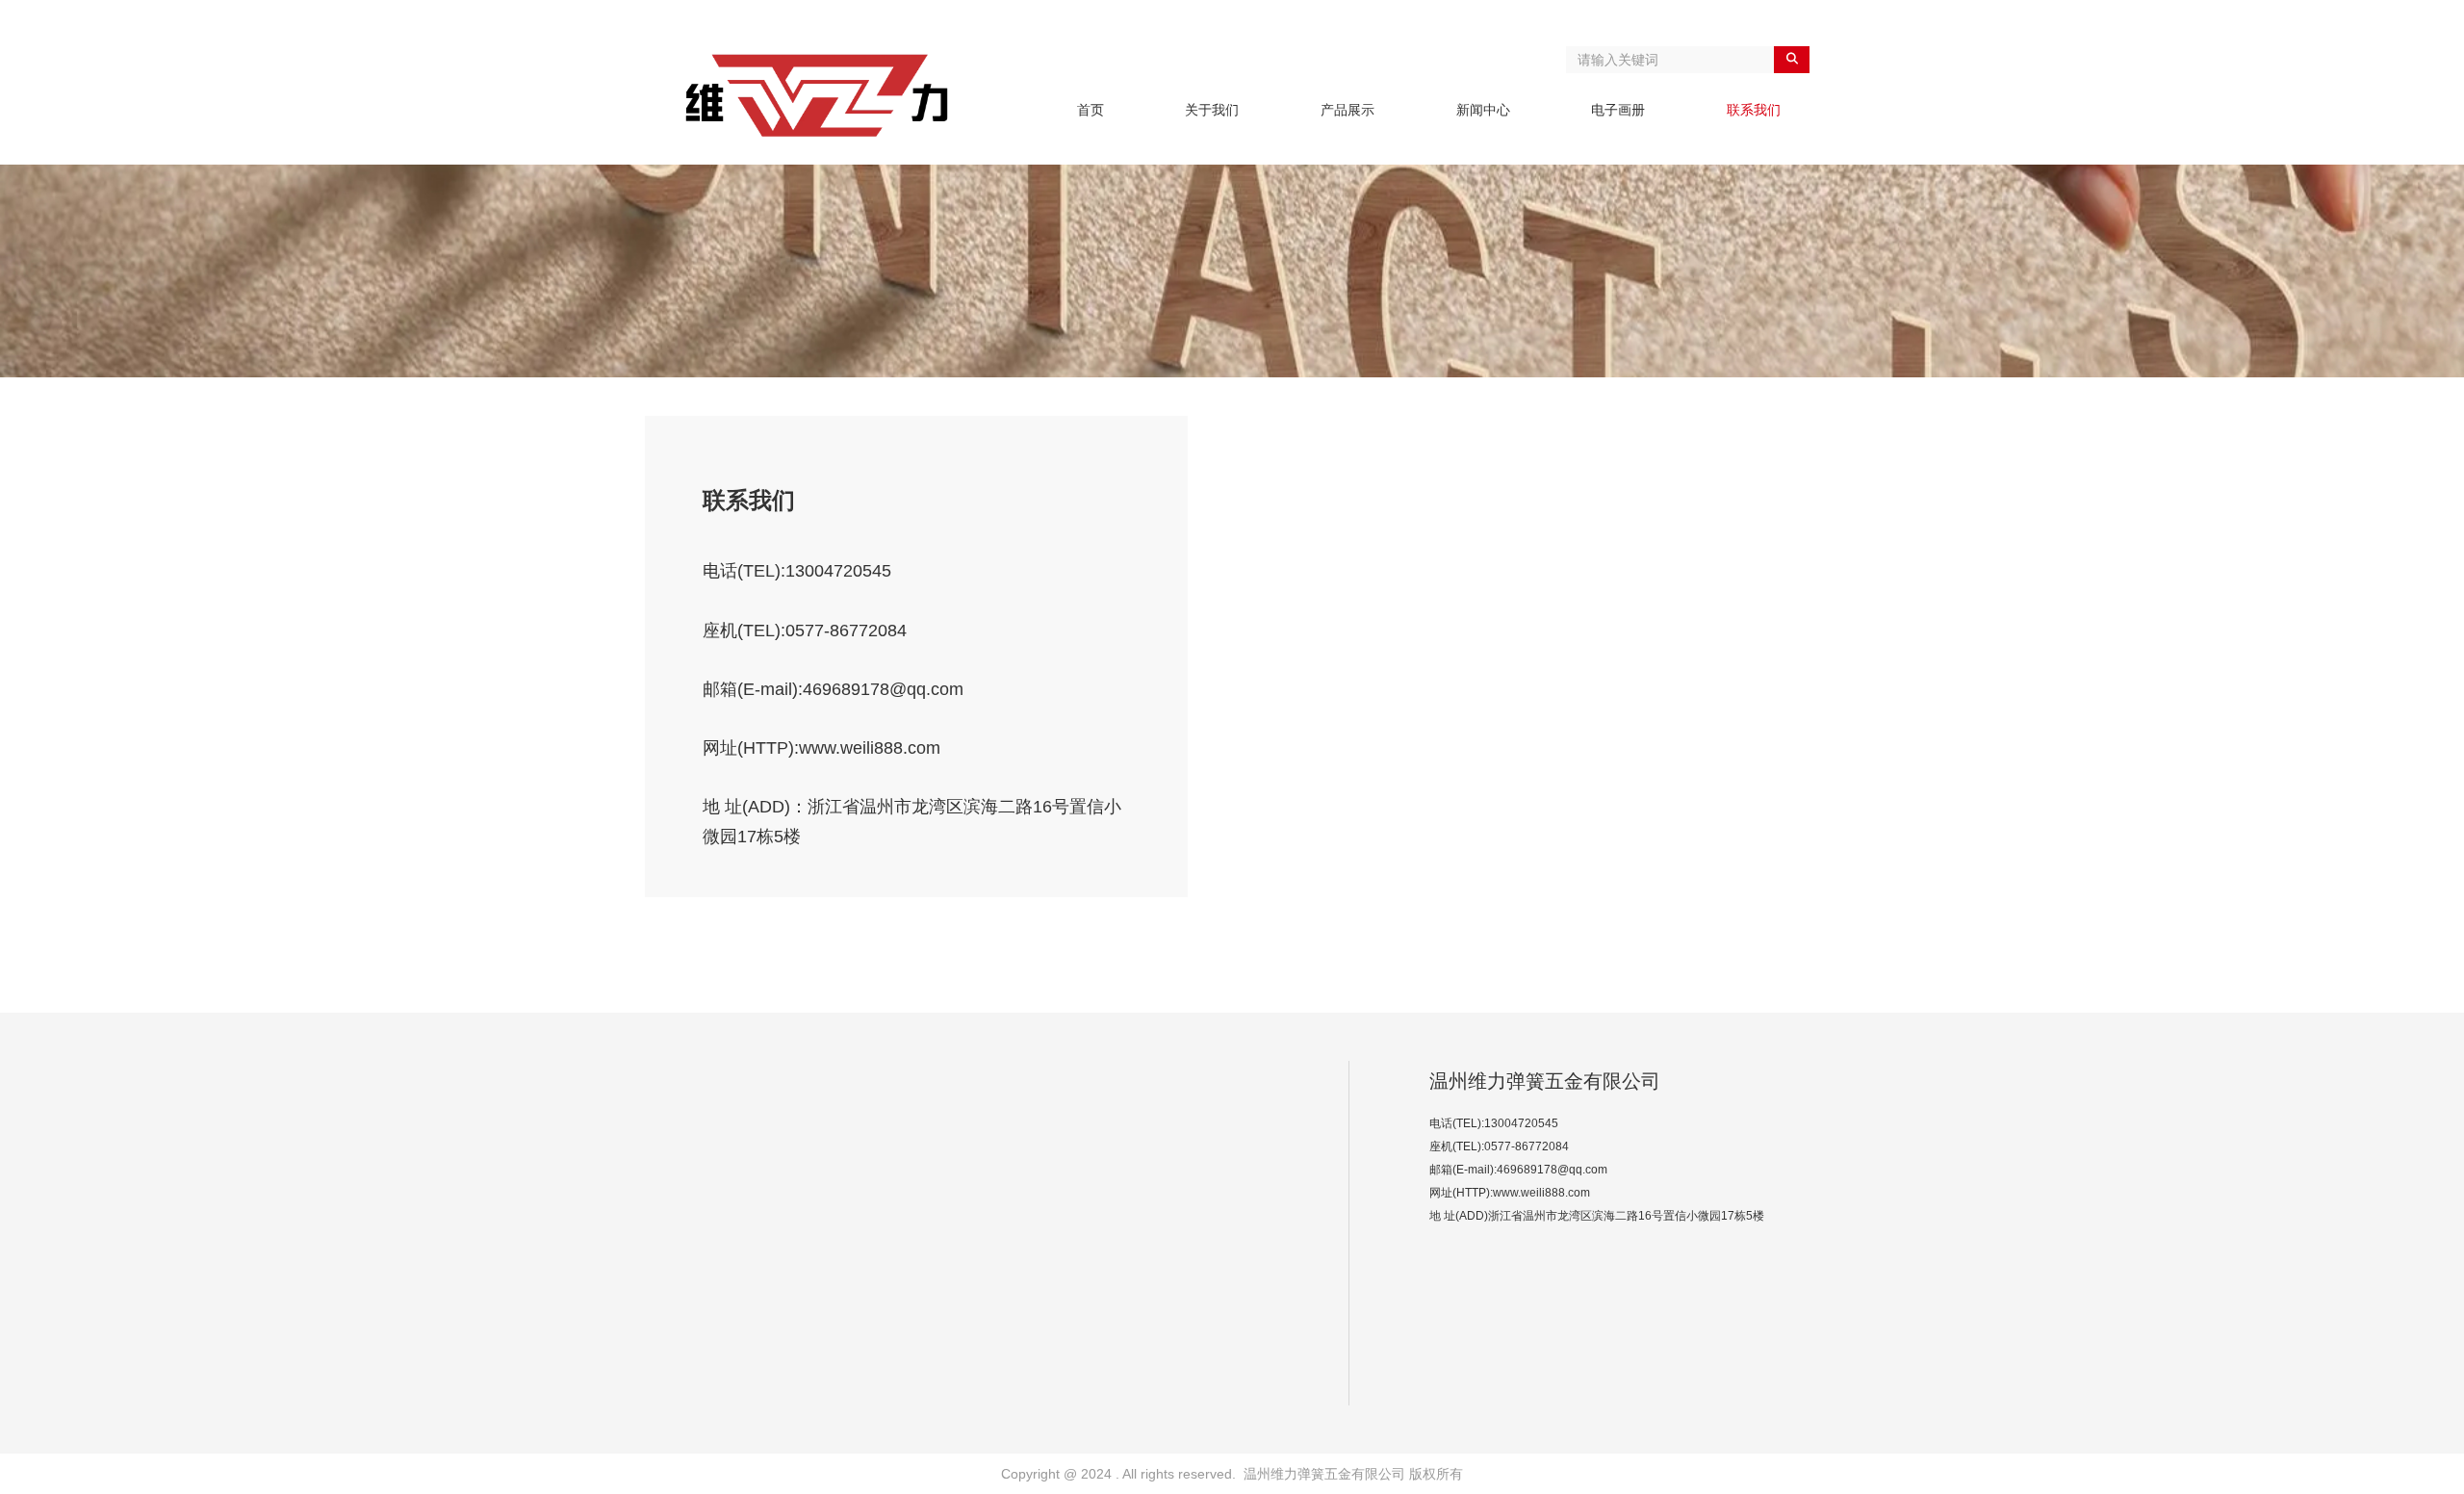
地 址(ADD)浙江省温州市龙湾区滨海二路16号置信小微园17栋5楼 (1597, 1216)
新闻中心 (1483, 110)
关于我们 (1212, 110)
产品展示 (1347, 110)
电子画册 (1618, 110)
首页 (1091, 110)
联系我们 (1754, 110)
